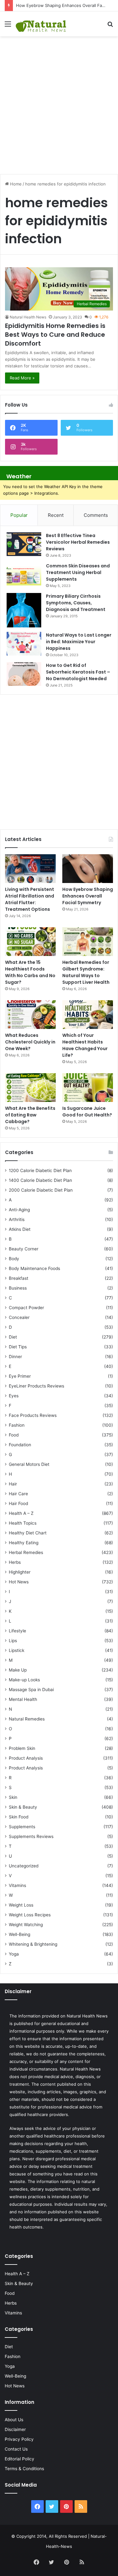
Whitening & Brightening (33, 1944)
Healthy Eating (24, 1543)
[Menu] (8, 26)
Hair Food (18, 1503)
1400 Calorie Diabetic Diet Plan (40, 1180)
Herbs (15, 1562)
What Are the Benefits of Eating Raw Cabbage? (30, 1115)
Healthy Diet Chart (28, 1533)
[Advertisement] (59, 102)
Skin (13, 1797)
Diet (13, 1337)
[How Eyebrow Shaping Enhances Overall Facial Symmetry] (88, 869)
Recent (56, 515)
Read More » (22, 378)
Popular (19, 515)
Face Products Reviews (33, 1415)
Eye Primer (20, 1376)
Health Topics (23, 1523)
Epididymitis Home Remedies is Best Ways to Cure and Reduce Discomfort (55, 335)
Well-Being (20, 1934)
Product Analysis (26, 1758)
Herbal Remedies (26, 1552)
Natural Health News (28, 317)
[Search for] (110, 26)
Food (14, 1435)
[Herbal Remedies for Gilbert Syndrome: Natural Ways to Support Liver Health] (88, 942)
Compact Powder (26, 1308)
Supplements (22, 1827)
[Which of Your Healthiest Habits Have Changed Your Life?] (88, 1015)
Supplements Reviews (31, 1836)
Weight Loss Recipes (30, 1915)
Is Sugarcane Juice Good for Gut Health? (87, 1112)
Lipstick (17, 1650)
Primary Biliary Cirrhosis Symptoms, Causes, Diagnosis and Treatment (76, 603)
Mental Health (23, 1699)
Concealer (19, 1317)
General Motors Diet (29, 1464)
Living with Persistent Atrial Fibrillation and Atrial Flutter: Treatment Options (30, 899)
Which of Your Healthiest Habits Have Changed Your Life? (85, 1045)
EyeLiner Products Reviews (37, 1386)
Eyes (14, 1396)
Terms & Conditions (24, 2469)
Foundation (20, 1445)
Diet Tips (18, 1347)
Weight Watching (26, 1925)
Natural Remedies (27, 1719)
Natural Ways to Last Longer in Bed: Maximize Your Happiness (79, 642)
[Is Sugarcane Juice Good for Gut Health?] (88, 1088)
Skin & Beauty (23, 1807)
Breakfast (19, 1278)
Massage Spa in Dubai (31, 1690)
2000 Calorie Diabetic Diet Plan (41, 1190)
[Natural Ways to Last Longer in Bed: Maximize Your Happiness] (24, 644)
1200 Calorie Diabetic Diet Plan (40, 1170)
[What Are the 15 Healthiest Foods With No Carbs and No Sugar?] (30, 942)
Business (18, 1288)
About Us (14, 2420)
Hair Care (18, 1494)
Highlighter (20, 1572)
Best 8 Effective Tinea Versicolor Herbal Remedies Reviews (78, 542)
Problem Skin (22, 1748)
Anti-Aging (19, 1210)
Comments (96, 515)
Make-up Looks (24, 1680)
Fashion (17, 1425)
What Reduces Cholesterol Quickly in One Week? (30, 1042)
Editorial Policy (20, 2459)
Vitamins (17, 1885)
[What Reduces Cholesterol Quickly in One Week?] (30, 1015)
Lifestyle (17, 1631)
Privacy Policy (19, 2439)
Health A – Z (21, 1513)
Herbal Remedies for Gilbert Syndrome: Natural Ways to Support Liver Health (86, 972)
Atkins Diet (20, 1229)
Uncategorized (24, 1866)
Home (15, 184)
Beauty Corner (24, 1249)
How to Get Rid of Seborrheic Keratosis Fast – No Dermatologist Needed (78, 672)
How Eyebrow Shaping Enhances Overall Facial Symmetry (88, 896)
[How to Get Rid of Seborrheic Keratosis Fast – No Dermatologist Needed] (24, 674)
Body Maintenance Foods (34, 1268)
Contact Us (16, 2449)
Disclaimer (15, 2429)
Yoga (14, 1954)
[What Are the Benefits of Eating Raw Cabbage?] (30, 1088)
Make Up (18, 1670)
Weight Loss (21, 1905)
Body (14, 1259)
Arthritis (17, 1219)
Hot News (19, 1582)
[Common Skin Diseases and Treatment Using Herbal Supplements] (24, 574)
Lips (13, 1641)
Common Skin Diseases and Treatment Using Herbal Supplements (78, 572)
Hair (13, 1484)
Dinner (15, 1357)
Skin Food (19, 1817)
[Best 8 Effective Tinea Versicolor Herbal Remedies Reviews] (24, 544)
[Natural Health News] (41, 24)
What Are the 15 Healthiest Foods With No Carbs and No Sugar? (30, 972)
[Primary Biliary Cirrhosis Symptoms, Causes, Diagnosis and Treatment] (24, 610)
